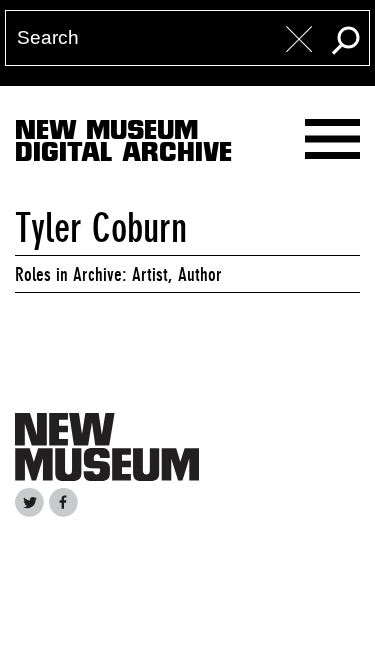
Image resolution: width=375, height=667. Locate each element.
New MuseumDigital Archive (123, 145)
